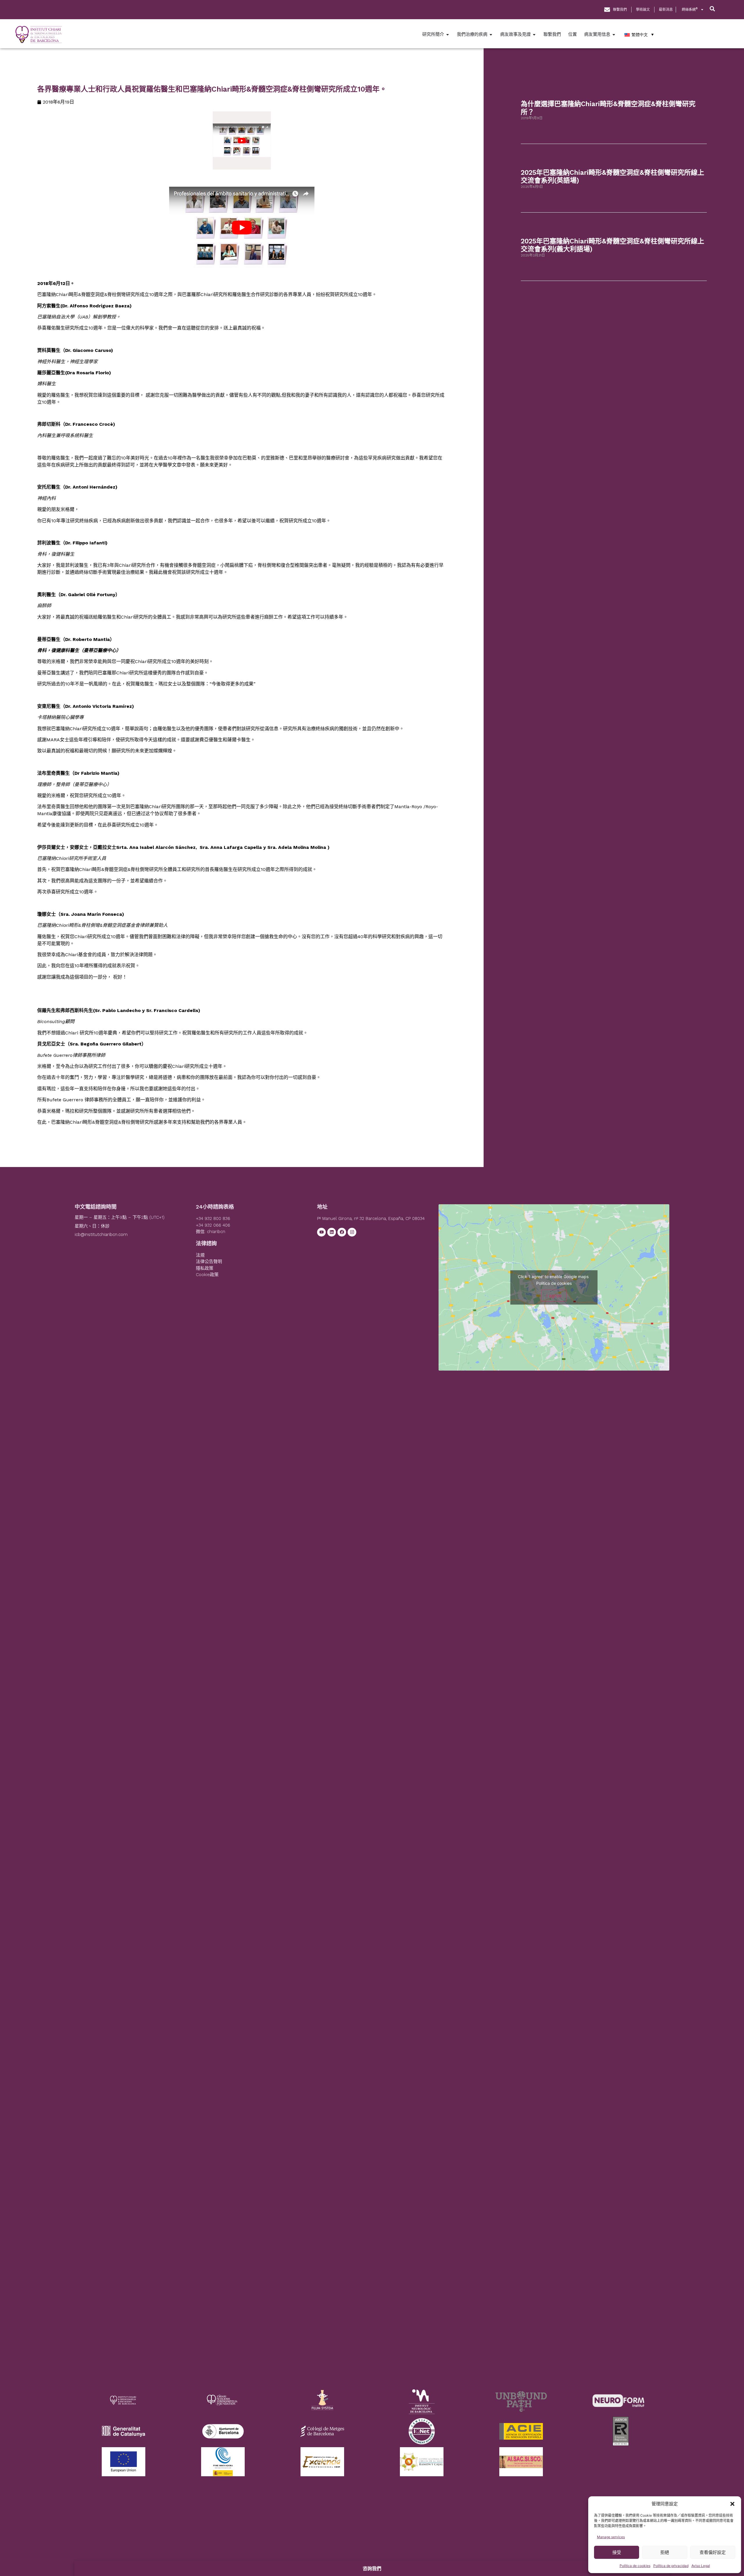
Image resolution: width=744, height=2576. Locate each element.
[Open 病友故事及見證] (534, 34)
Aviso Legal (701, 2566)
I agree (554, 1296)
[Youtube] (321, 1232)
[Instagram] (352, 1232)
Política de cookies (635, 2566)
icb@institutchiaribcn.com (101, 1234)
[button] (732, 2504)
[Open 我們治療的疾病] (491, 34)
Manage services (611, 2537)
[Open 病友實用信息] (614, 34)
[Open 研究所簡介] (448, 34)
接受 (617, 2552)
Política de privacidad (671, 2566)
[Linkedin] (332, 1232)
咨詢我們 (372, 2568)
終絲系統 (690, 9)
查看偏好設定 (713, 2552)
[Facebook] (342, 1232)
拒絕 (665, 2552)
